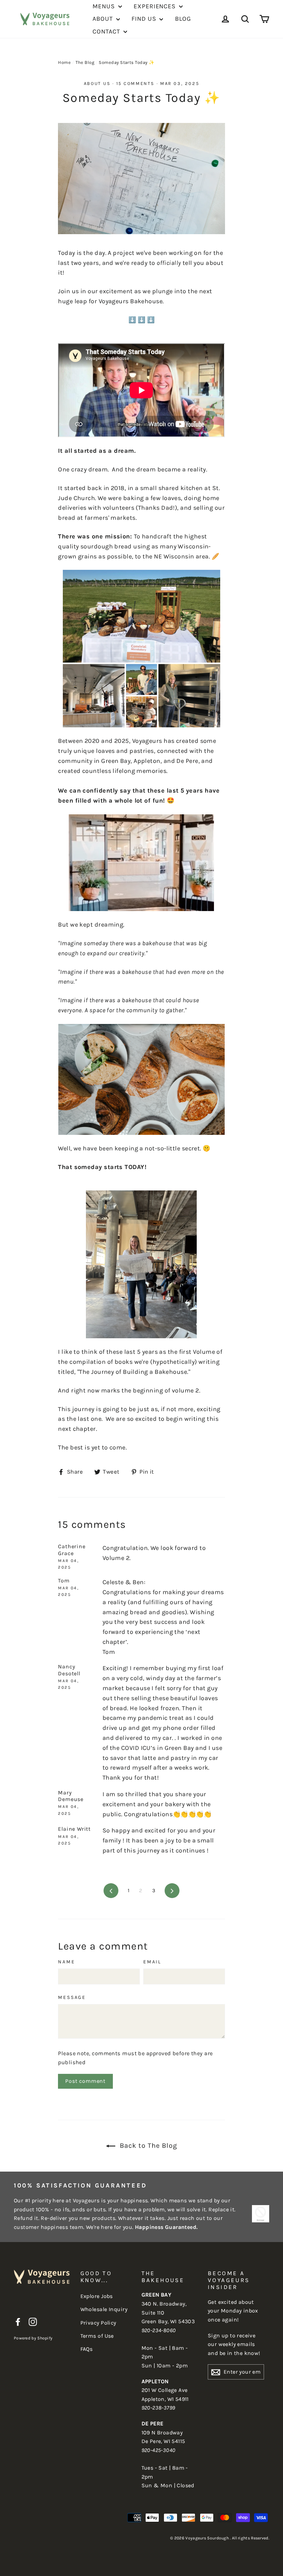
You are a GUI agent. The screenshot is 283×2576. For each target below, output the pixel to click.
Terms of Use (97, 2336)
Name (66, 1962)
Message (72, 1998)
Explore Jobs (97, 2296)
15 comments (136, 83)
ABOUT (103, 19)
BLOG (183, 19)
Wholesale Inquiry (104, 2309)
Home (64, 62)
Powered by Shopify (33, 2338)
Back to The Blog (148, 2146)
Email (152, 1962)
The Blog (85, 62)
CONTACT (107, 31)
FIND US (145, 19)
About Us (97, 83)
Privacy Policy (98, 2323)
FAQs (87, 2349)
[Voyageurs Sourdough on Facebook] (18, 2321)
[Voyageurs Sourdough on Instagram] (33, 2321)
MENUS (104, 6)
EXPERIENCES (155, 6)
